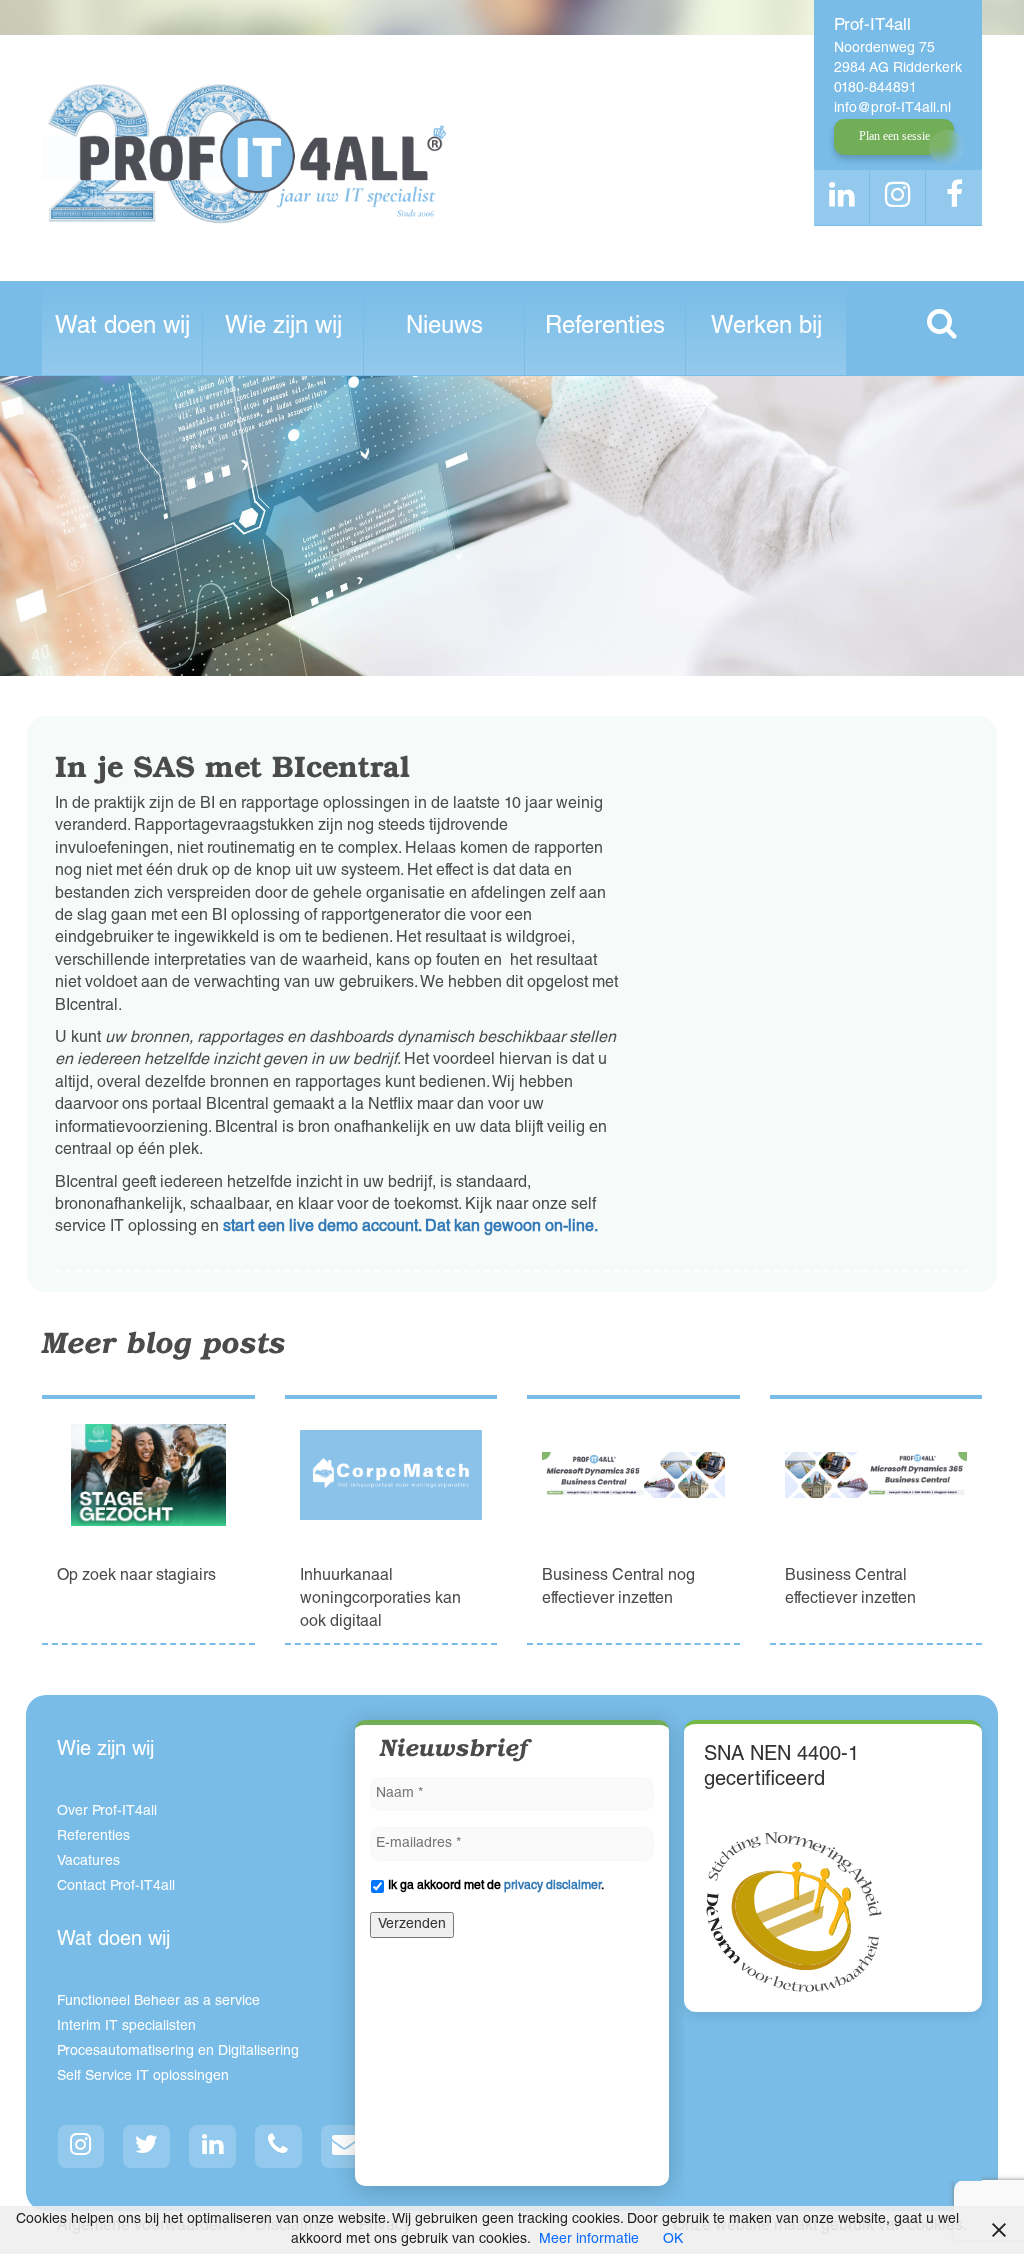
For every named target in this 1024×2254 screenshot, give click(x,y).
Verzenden (412, 1925)
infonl (892, 109)
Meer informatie (589, 2240)
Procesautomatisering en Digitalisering (178, 2052)
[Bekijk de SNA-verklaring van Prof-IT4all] (794, 1912)
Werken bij (766, 328)
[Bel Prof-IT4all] (279, 2146)
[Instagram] (81, 2146)
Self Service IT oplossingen (143, 2077)
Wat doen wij (122, 328)
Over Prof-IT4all (107, 1812)
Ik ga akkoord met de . (496, 1886)
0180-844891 (875, 89)
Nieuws (444, 328)
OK (673, 2240)
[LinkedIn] (213, 2146)
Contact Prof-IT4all (116, 1887)
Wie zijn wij (283, 328)
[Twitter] (147, 2146)
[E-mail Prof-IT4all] (345, 2146)
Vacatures (88, 1862)
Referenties (605, 328)
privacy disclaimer (552, 1886)
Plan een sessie (894, 136)
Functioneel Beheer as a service (158, 2002)
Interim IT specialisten (126, 2027)
